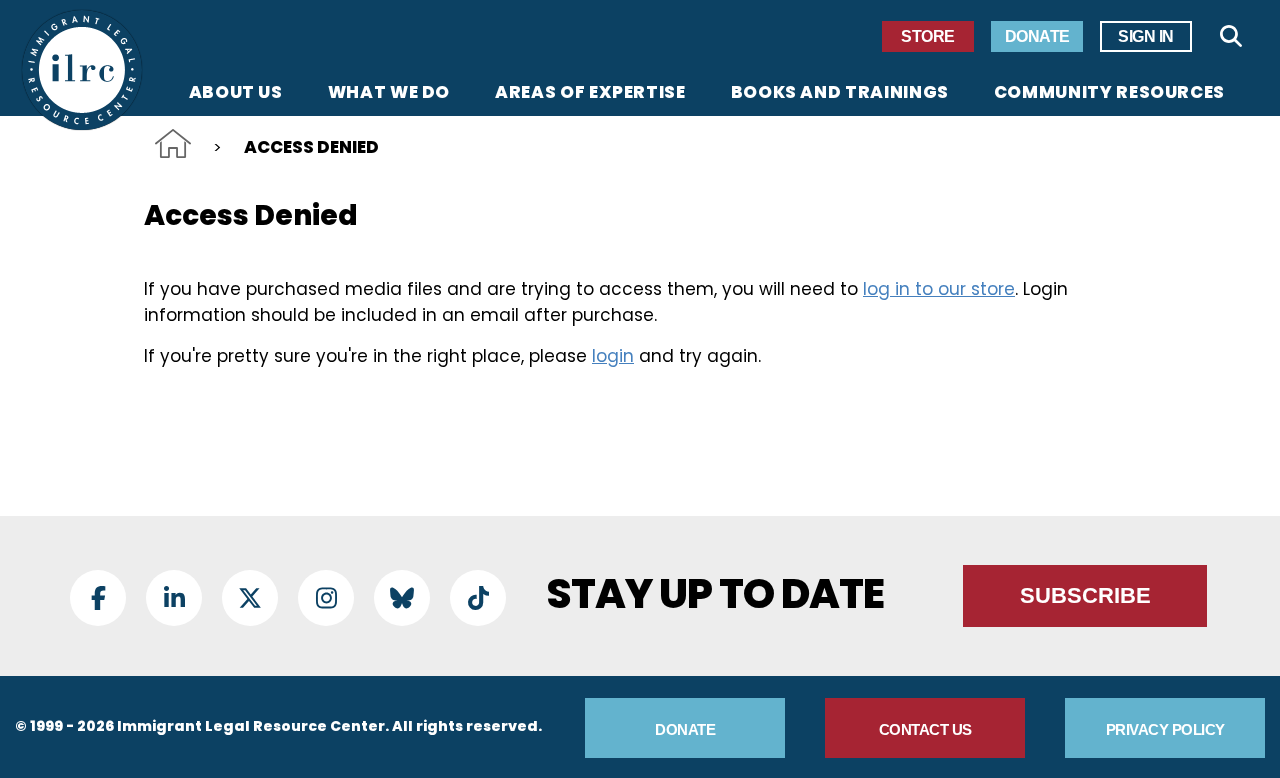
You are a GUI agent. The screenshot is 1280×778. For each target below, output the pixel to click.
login (613, 356)
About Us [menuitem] (236, 94)
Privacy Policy (1165, 729)
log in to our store (939, 289)
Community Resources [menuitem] (1109, 94)
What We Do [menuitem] (389, 94)
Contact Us (925, 729)
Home (173, 143)
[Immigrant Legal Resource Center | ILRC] (82, 70)
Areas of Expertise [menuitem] (590, 94)
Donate (1037, 36)
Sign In (1146, 36)
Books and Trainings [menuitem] (840, 94)
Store (928, 36)
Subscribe (1085, 595)
